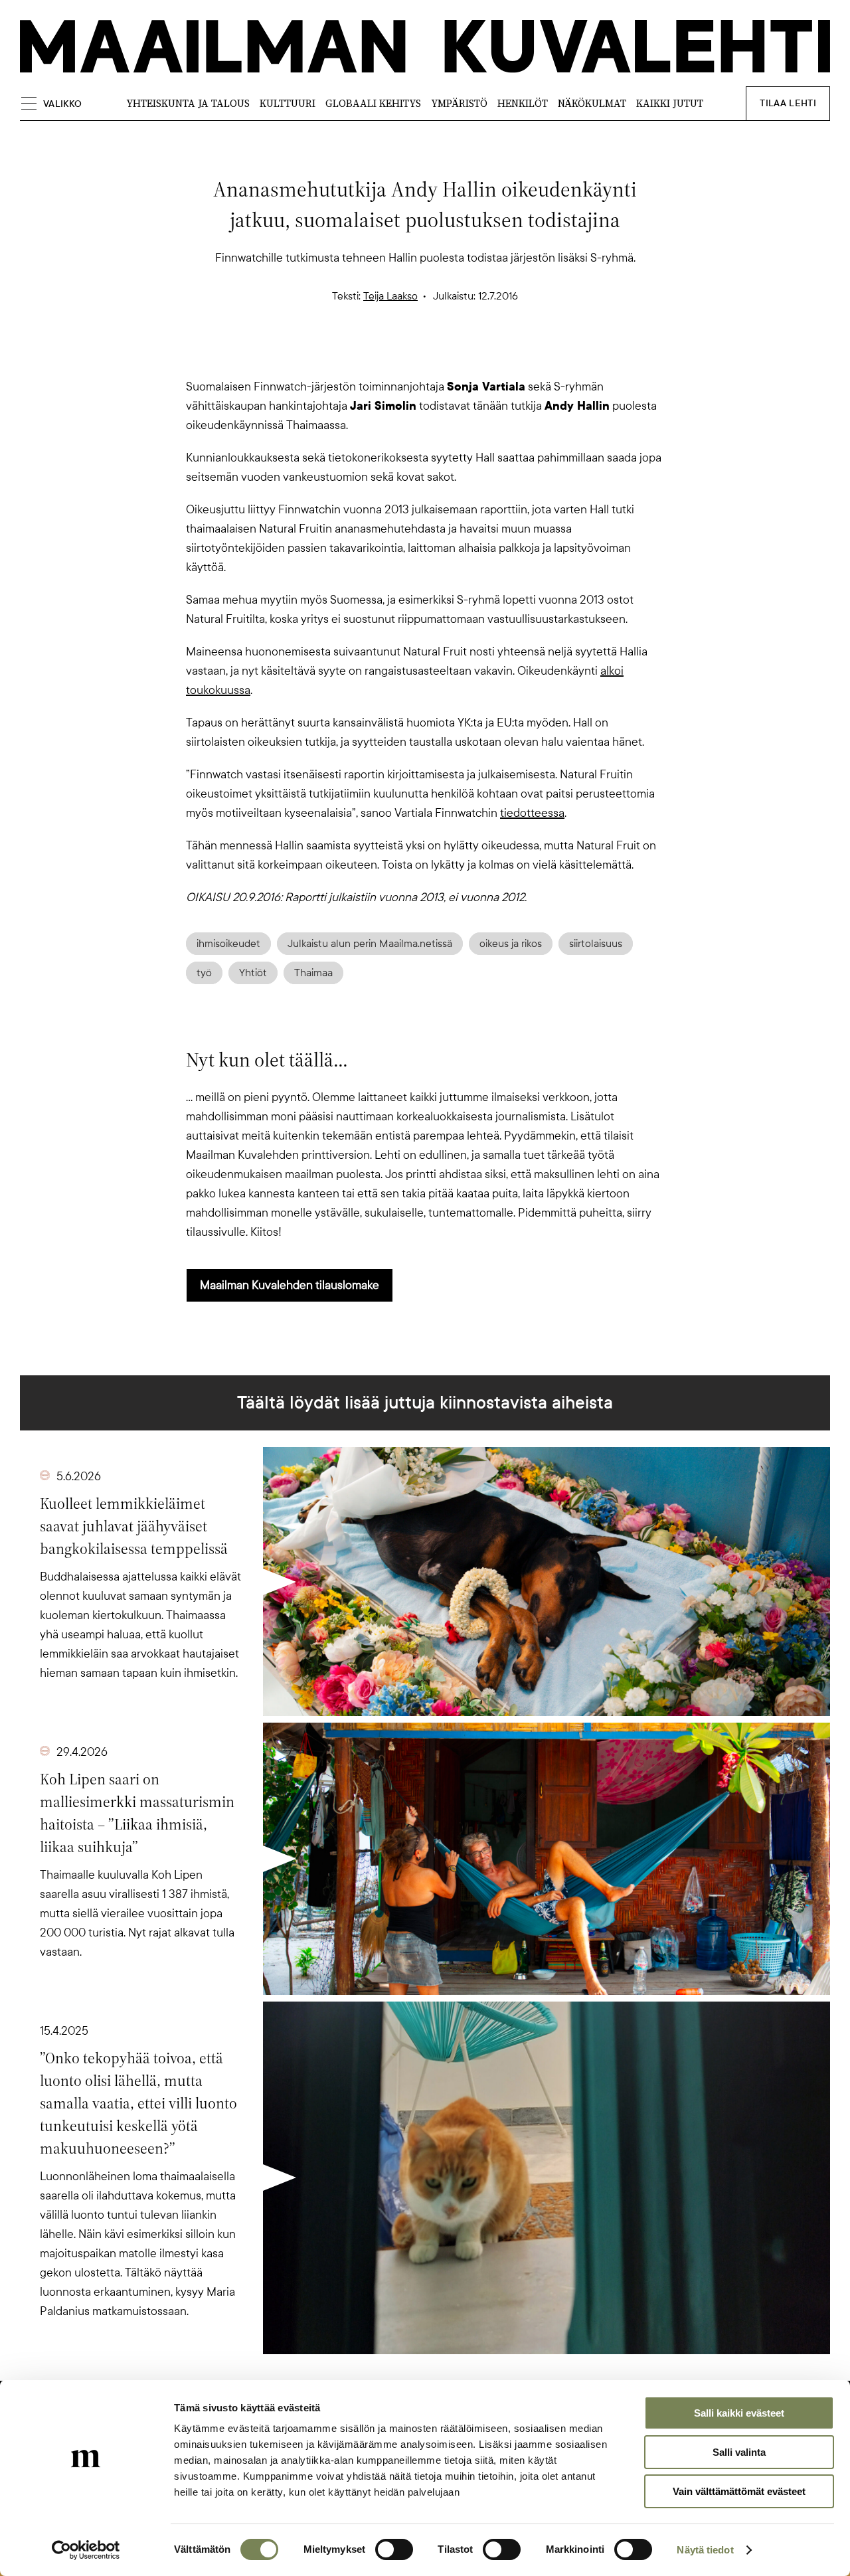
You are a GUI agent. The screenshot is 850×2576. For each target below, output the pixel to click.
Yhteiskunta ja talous (188, 103)
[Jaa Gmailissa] (404, 354)
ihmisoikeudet (228, 944)
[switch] (394, 2549)
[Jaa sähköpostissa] (489, 354)
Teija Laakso (390, 296)
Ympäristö (459, 103)
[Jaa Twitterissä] (361, 354)
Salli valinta (739, 2452)
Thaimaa (313, 973)
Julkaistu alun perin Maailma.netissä (370, 944)
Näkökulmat (592, 103)
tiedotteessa (532, 813)
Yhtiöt (253, 973)
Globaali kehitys (373, 103)
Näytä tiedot (705, 2550)
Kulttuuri (288, 103)
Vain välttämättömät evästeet (739, 2491)
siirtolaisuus (596, 944)
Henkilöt (523, 103)
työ (204, 973)
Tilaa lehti (788, 103)
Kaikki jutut (670, 103)
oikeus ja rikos (511, 944)
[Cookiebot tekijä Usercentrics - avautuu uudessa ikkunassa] (86, 2550)
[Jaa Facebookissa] (446, 354)
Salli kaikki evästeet (739, 2413)
